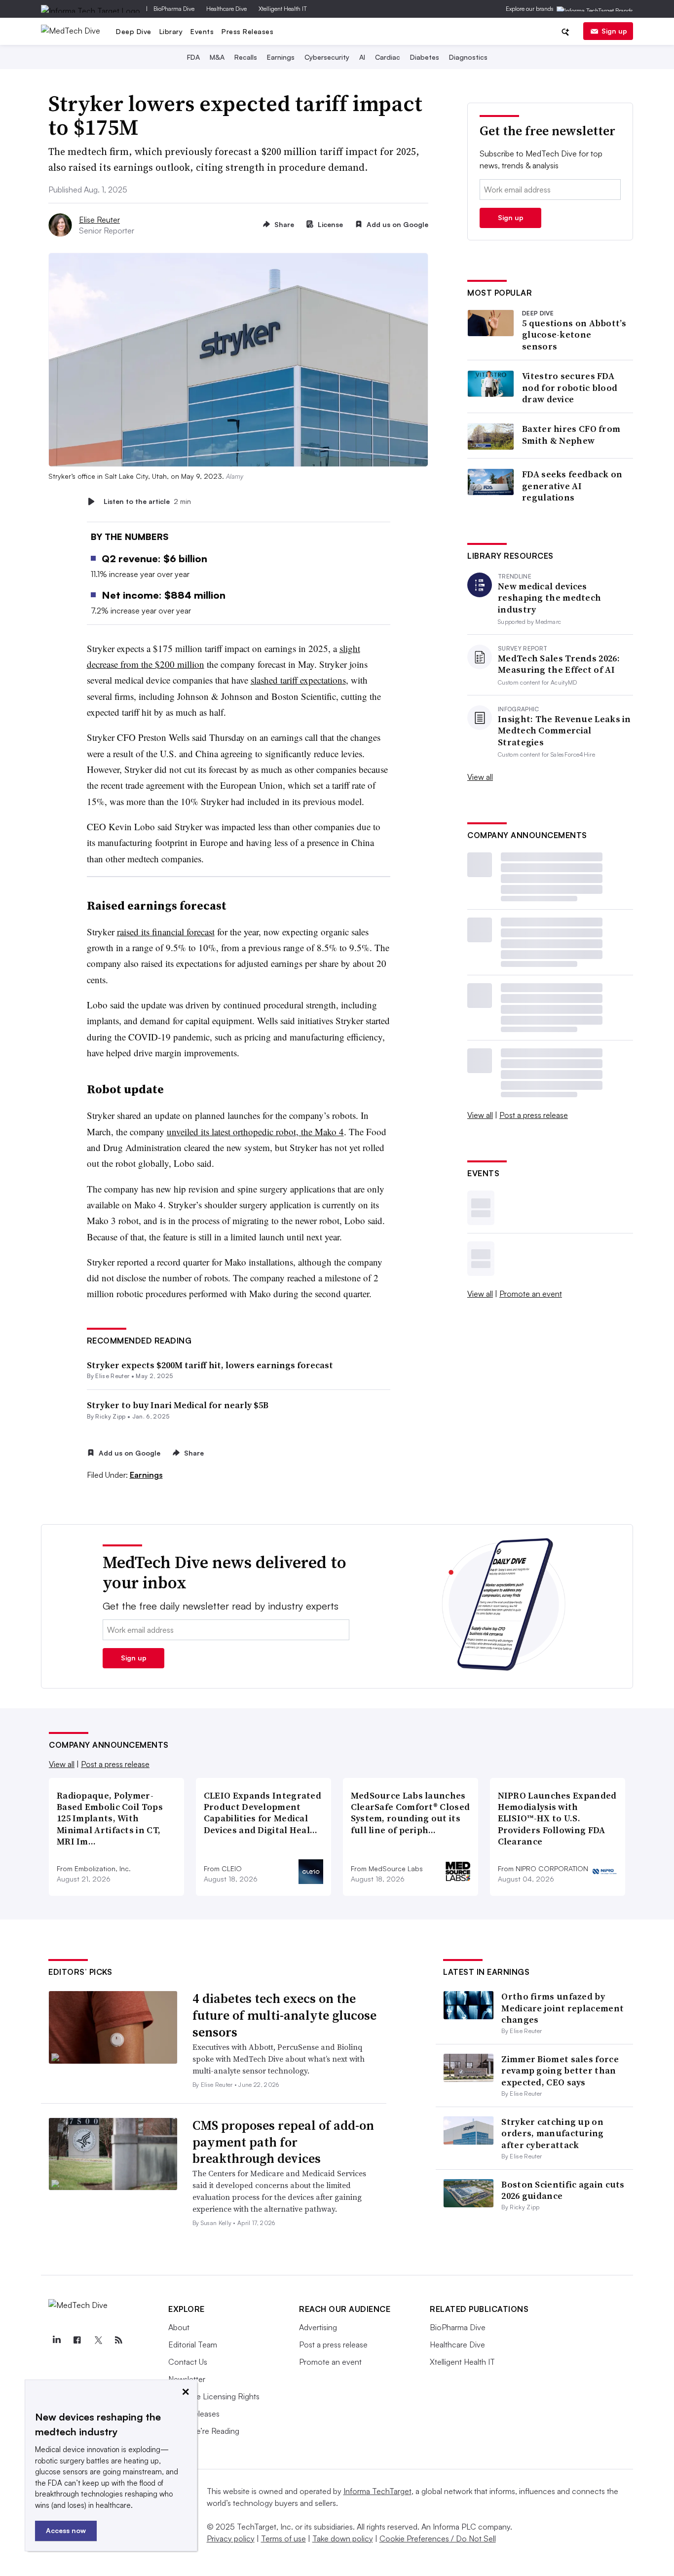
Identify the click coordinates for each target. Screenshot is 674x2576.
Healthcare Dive (226, 9)
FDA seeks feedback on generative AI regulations (572, 486)
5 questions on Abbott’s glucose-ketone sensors (574, 335)
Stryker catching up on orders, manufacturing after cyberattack (552, 2133)
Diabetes (425, 57)
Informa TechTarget (377, 2491)
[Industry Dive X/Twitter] (98, 2340)
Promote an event (531, 1294)
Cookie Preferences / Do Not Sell (438, 2538)
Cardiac (388, 57)
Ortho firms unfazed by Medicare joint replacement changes (562, 2008)
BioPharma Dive (174, 9)
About (179, 2327)
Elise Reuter (99, 220)
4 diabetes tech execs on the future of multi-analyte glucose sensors (284, 2015)
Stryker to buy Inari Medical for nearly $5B (178, 1405)
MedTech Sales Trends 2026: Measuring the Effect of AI (559, 664)
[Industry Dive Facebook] (77, 2340)
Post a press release (534, 1115)
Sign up (614, 31)
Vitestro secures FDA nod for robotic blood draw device (570, 387)
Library (171, 31)
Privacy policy (231, 2538)
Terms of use (283, 2538)
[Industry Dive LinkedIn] (56, 2340)
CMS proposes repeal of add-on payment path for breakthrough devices (283, 2142)
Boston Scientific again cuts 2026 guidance (563, 2190)
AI (362, 57)
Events (202, 31)
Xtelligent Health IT (283, 9)
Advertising (318, 2327)
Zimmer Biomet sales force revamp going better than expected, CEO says (560, 2071)
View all (480, 777)
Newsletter (187, 2379)
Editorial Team (193, 2345)
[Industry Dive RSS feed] (118, 2340)
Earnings (281, 57)
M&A (217, 57)
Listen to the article (147, 501)
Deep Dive (134, 31)
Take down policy (343, 2538)
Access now (66, 2530)
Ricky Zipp (110, 1416)
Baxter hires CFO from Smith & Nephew (571, 435)
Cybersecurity (327, 57)
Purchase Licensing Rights (214, 2396)
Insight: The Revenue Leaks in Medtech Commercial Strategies (564, 731)
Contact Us (188, 2362)
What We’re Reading (204, 2431)
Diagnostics (468, 57)
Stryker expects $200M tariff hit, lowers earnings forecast (210, 1365)
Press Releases (247, 31)
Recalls (246, 57)
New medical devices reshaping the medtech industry (549, 598)
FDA (193, 57)
